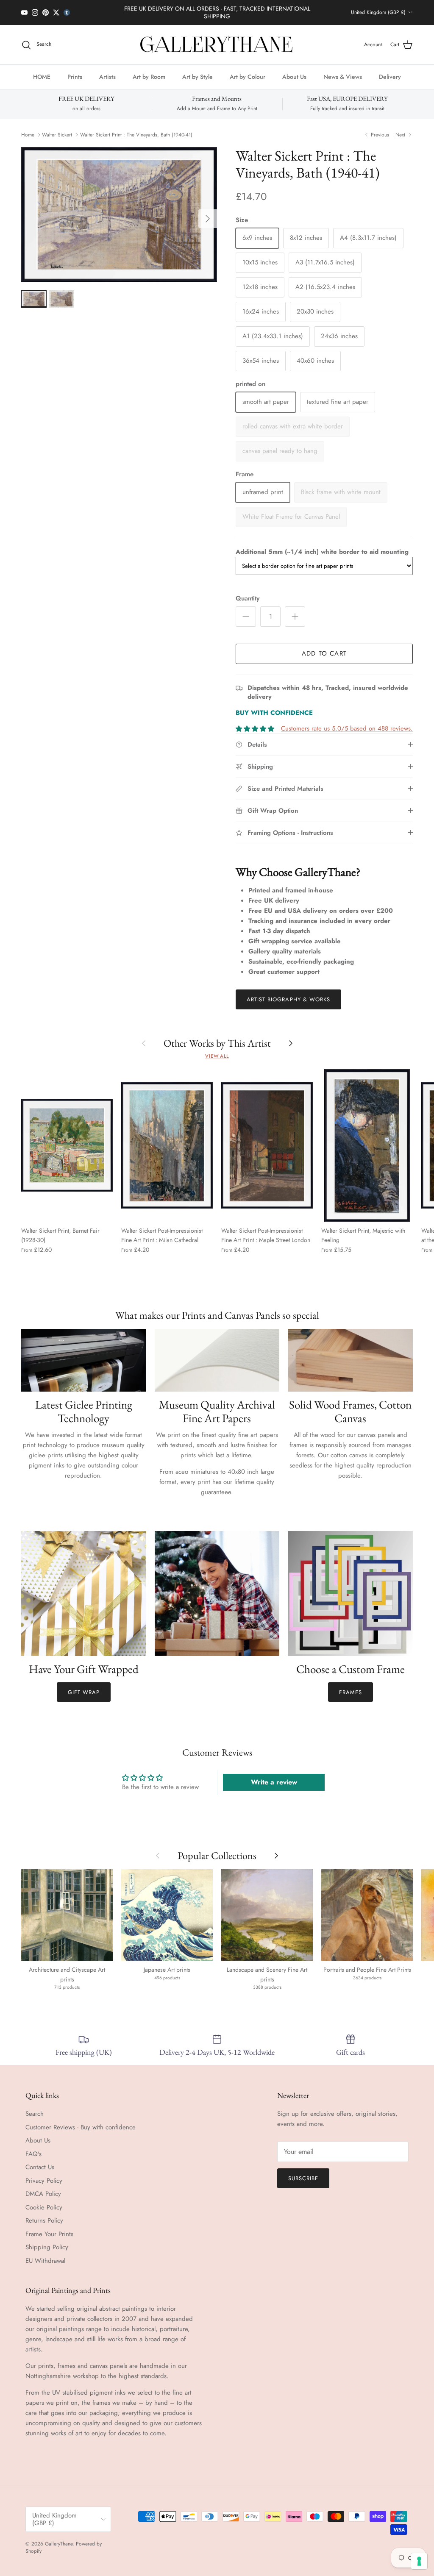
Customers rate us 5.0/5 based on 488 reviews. (347, 728)
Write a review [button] (274, 1782)
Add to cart (324, 653)
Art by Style (198, 77)
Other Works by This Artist (217, 1043)
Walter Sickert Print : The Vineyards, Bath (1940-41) (136, 135)
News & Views (343, 77)
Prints (75, 77)
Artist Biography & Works (288, 999)
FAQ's (33, 2154)
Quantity (248, 599)
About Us (294, 77)
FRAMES (351, 1692)
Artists (107, 77)
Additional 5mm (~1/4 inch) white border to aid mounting (322, 552)
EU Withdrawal (45, 2261)
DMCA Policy (43, 2194)
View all (217, 1056)
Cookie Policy (44, 2207)
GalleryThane (59, 2544)
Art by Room (149, 77)
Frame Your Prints (49, 2234)
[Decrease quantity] (246, 617)
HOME (42, 77)
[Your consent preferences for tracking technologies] (419, 2561)
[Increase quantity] (295, 617)
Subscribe (303, 2178)
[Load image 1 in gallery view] (119, 214)
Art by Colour (248, 77)
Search (35, 2114)
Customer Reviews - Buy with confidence (81, 2127)
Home (28, 135)
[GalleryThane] (217, 45)
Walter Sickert (57, 135)
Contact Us (40, 2167)
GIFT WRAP (84, 1692)
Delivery (390, 77)
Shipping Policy (47, 2247)
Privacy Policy (44, 2181)
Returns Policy (44, 2220)
